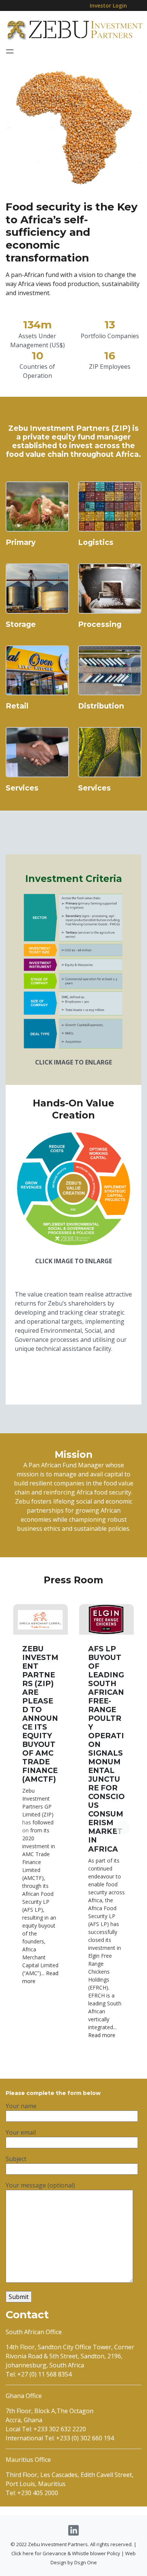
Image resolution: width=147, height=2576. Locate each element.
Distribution (101, 706)
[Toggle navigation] (10, 51)
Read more (102, 2035)
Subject (16, 2159)
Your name (21, 2106)
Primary (21, 542)
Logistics (96, 542)
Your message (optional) (40, 2185)
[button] (123, 1827)
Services (22, 788)
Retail (17, 706)
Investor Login (108, 5)
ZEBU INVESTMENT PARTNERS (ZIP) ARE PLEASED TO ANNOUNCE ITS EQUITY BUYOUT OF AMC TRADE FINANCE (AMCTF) (40, 1714)
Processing (100, 624)
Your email (21, 2132)
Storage (21, 624)
